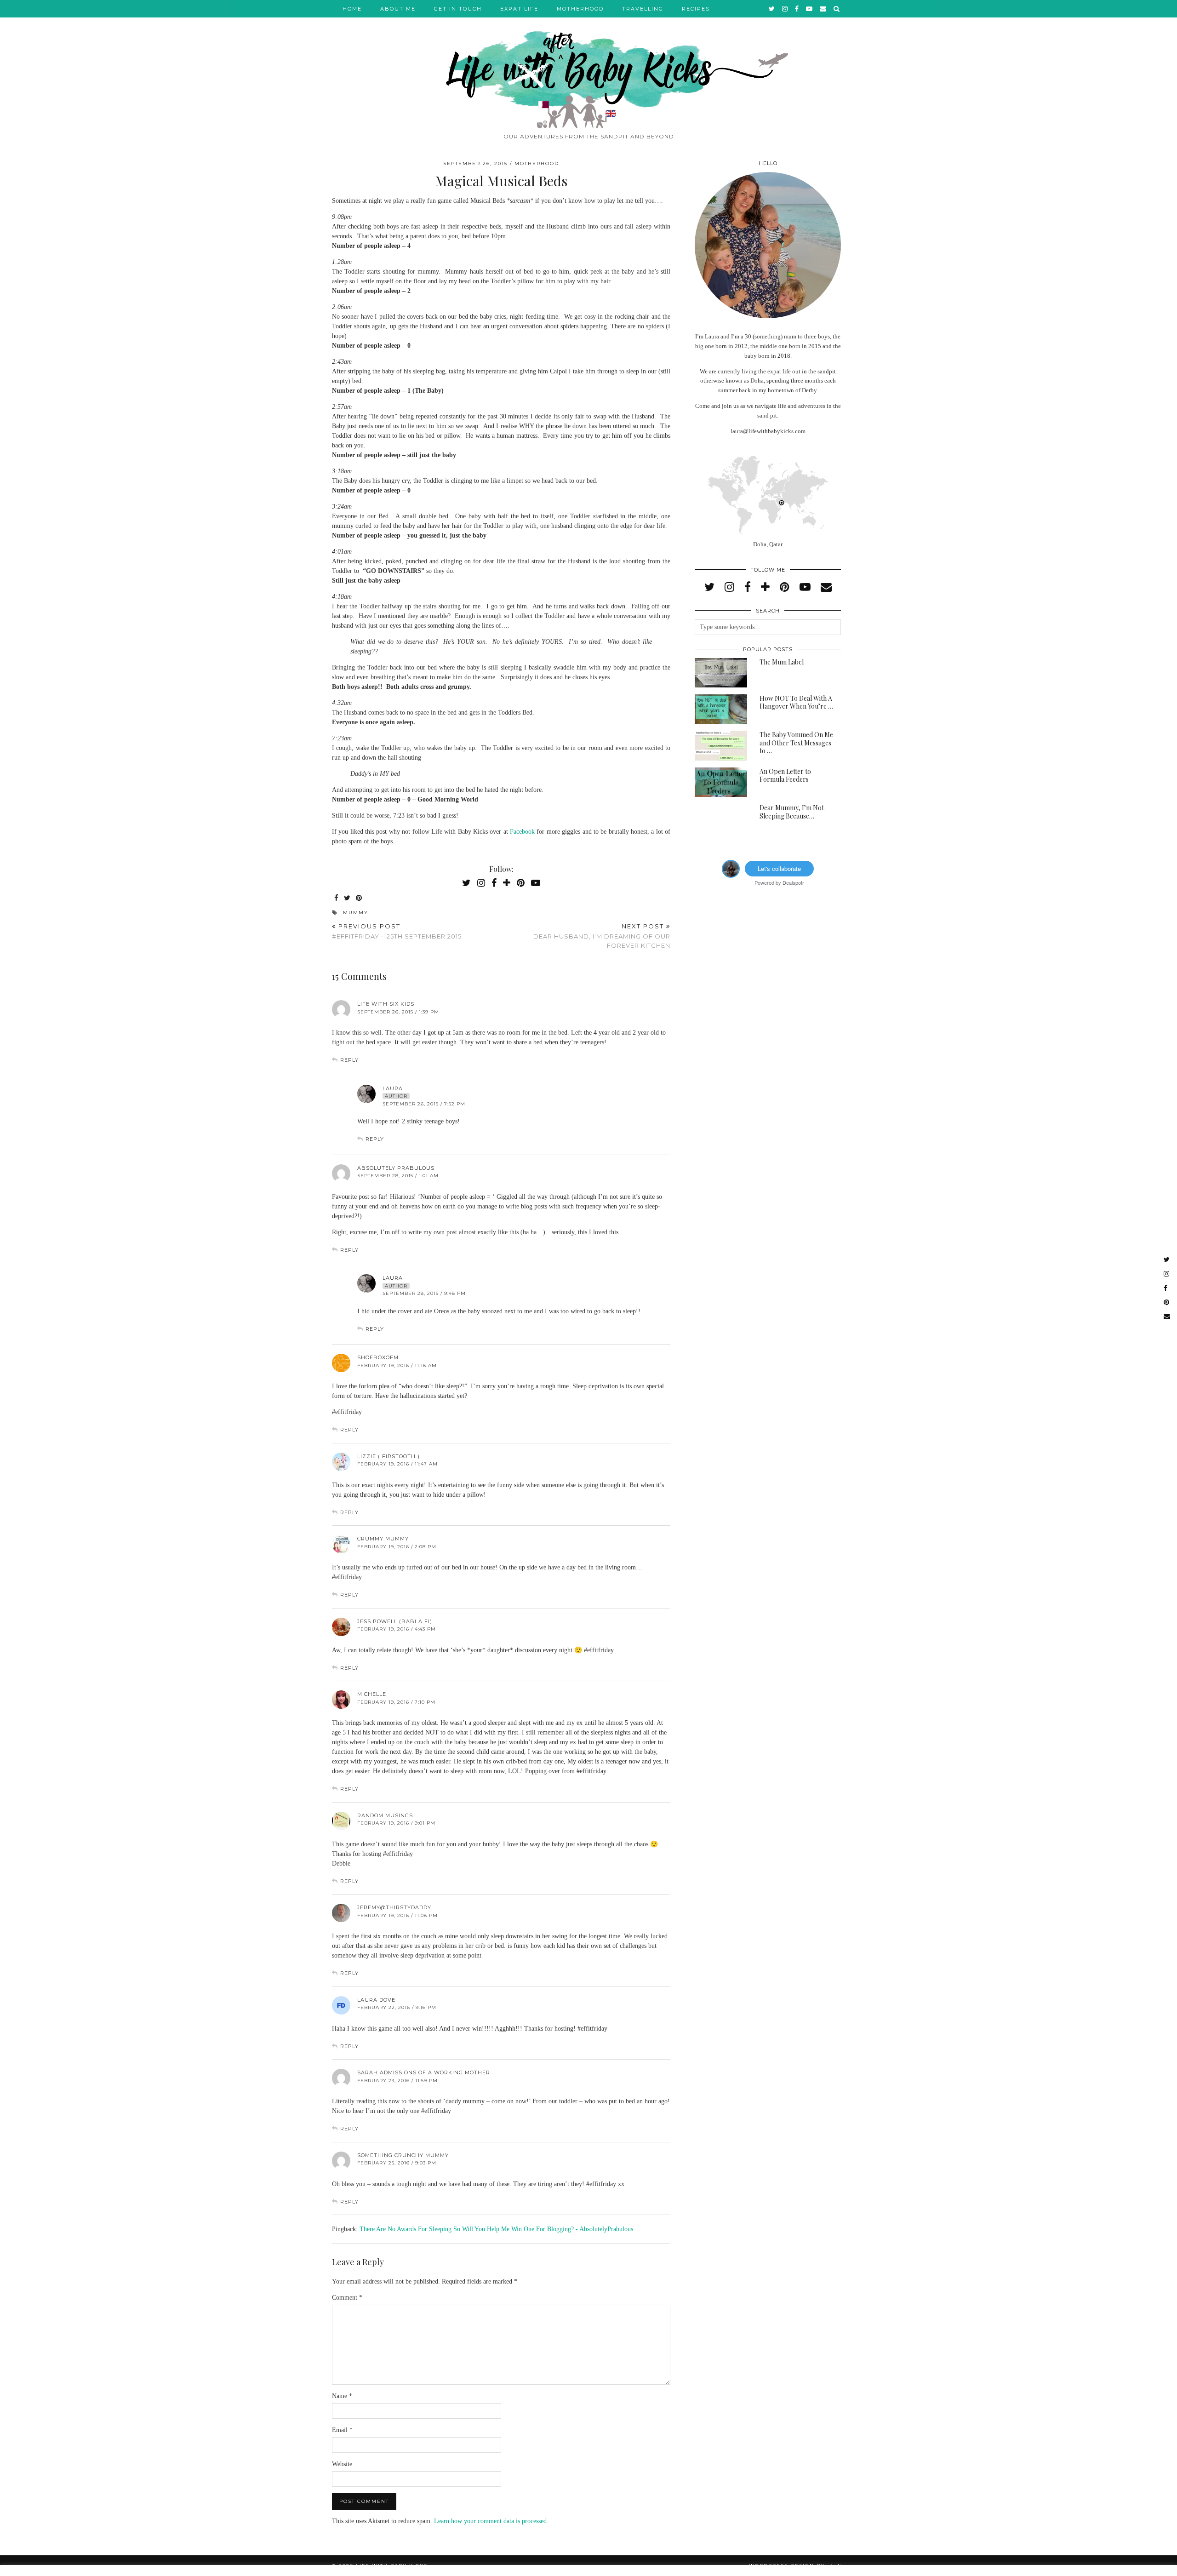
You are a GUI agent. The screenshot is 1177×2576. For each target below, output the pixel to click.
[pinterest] (785, 587)
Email (342, 2430)
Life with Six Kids (386, 1004)
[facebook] (797, 9)
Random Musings (385, 1815)
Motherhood (580, 9)
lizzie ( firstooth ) (389, 1456)
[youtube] (810, 9)
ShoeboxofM (378, 1357)
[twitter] (772, 9)
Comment (347, 2298)
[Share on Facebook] (337, 898)
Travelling (643, 9)
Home (352, 9)
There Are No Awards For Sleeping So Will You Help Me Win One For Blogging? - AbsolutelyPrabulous (496, 2229)
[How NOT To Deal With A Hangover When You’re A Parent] (721, 709)
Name (342, 2396)
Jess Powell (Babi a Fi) (395, 1621)
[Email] (823, 9)
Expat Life (519, 9)
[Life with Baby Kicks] (588, 64)
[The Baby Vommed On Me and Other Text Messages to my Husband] (721, 745)
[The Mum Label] (721, 673)
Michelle (372, 1694)
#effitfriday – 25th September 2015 (397, 931)
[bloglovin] (765, 587)
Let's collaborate (779, 868)
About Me (398, 9)
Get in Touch (458, 9)
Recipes (696, 9)
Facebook (523, 832)
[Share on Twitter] (348, 898)
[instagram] (785, 9)
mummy (356, 913)
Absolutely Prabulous (396, 1168)
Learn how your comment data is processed (490, 2521)
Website (342, 2464)
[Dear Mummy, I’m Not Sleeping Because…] (721, 819)
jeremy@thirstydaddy (394, 1907)
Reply (349, 1060)
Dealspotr (793, 882)
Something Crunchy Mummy (403, 2155)
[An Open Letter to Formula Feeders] (721, 782)
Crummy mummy (383, 1539)
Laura (393, 1088)
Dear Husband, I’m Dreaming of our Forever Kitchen (602, 936)
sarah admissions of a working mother (424, 2072)
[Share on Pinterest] (359, 898)
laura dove (376, 2000)
